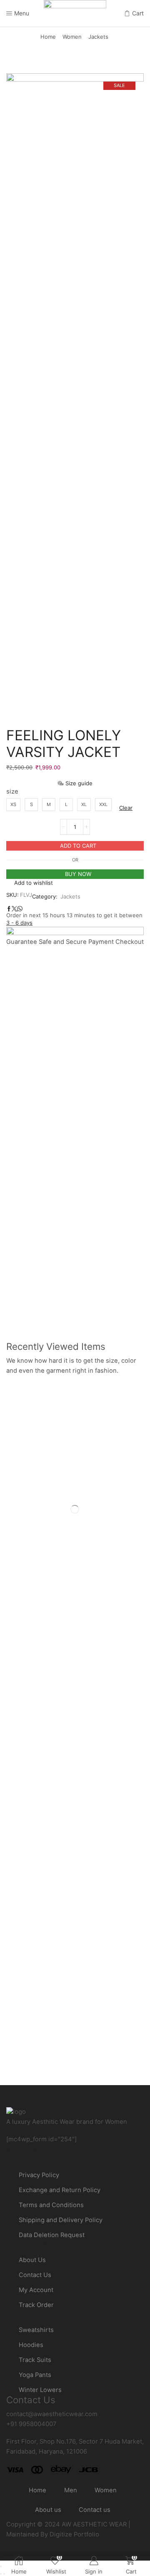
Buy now (78, 874)
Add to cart (78, 846)
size (12, 791)
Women (72, 37)
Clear (126, 808)
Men (71, 2490)
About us (48, 2510)
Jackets (98, 37)
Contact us (95, 2510)
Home (48, 37)
